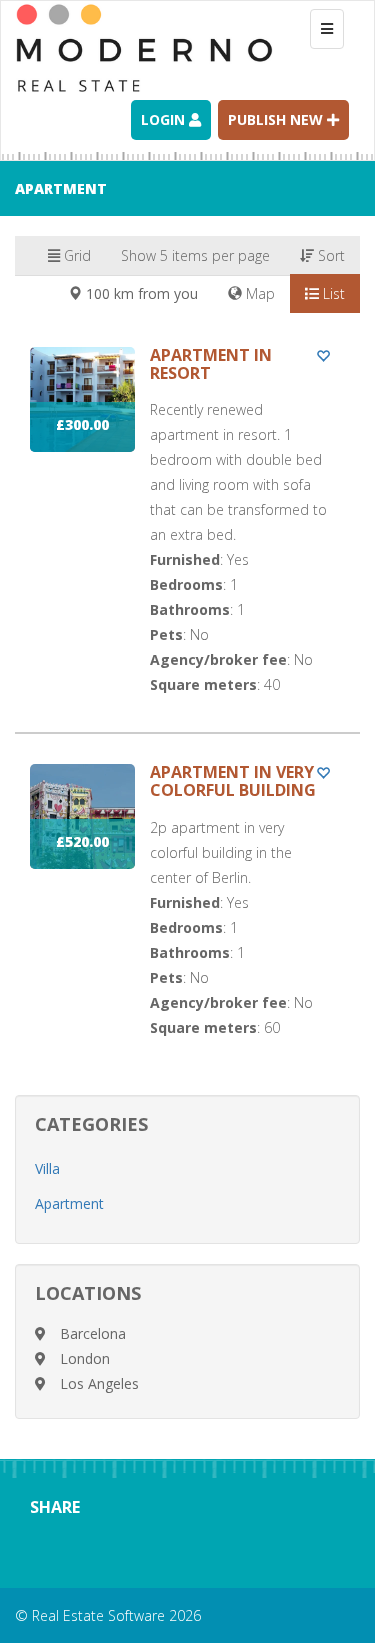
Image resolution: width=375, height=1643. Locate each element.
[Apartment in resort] (187, 539)
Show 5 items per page (195, 255)
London (85, 1358)
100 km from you (140, 293)
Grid (75, 255)
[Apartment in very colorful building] (187, 919)
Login (165, 119)
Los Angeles (99, 1383)
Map (258, 293)
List (332, 293)
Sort (329, 255)
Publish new (277, 119)
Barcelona (93, 1333)
